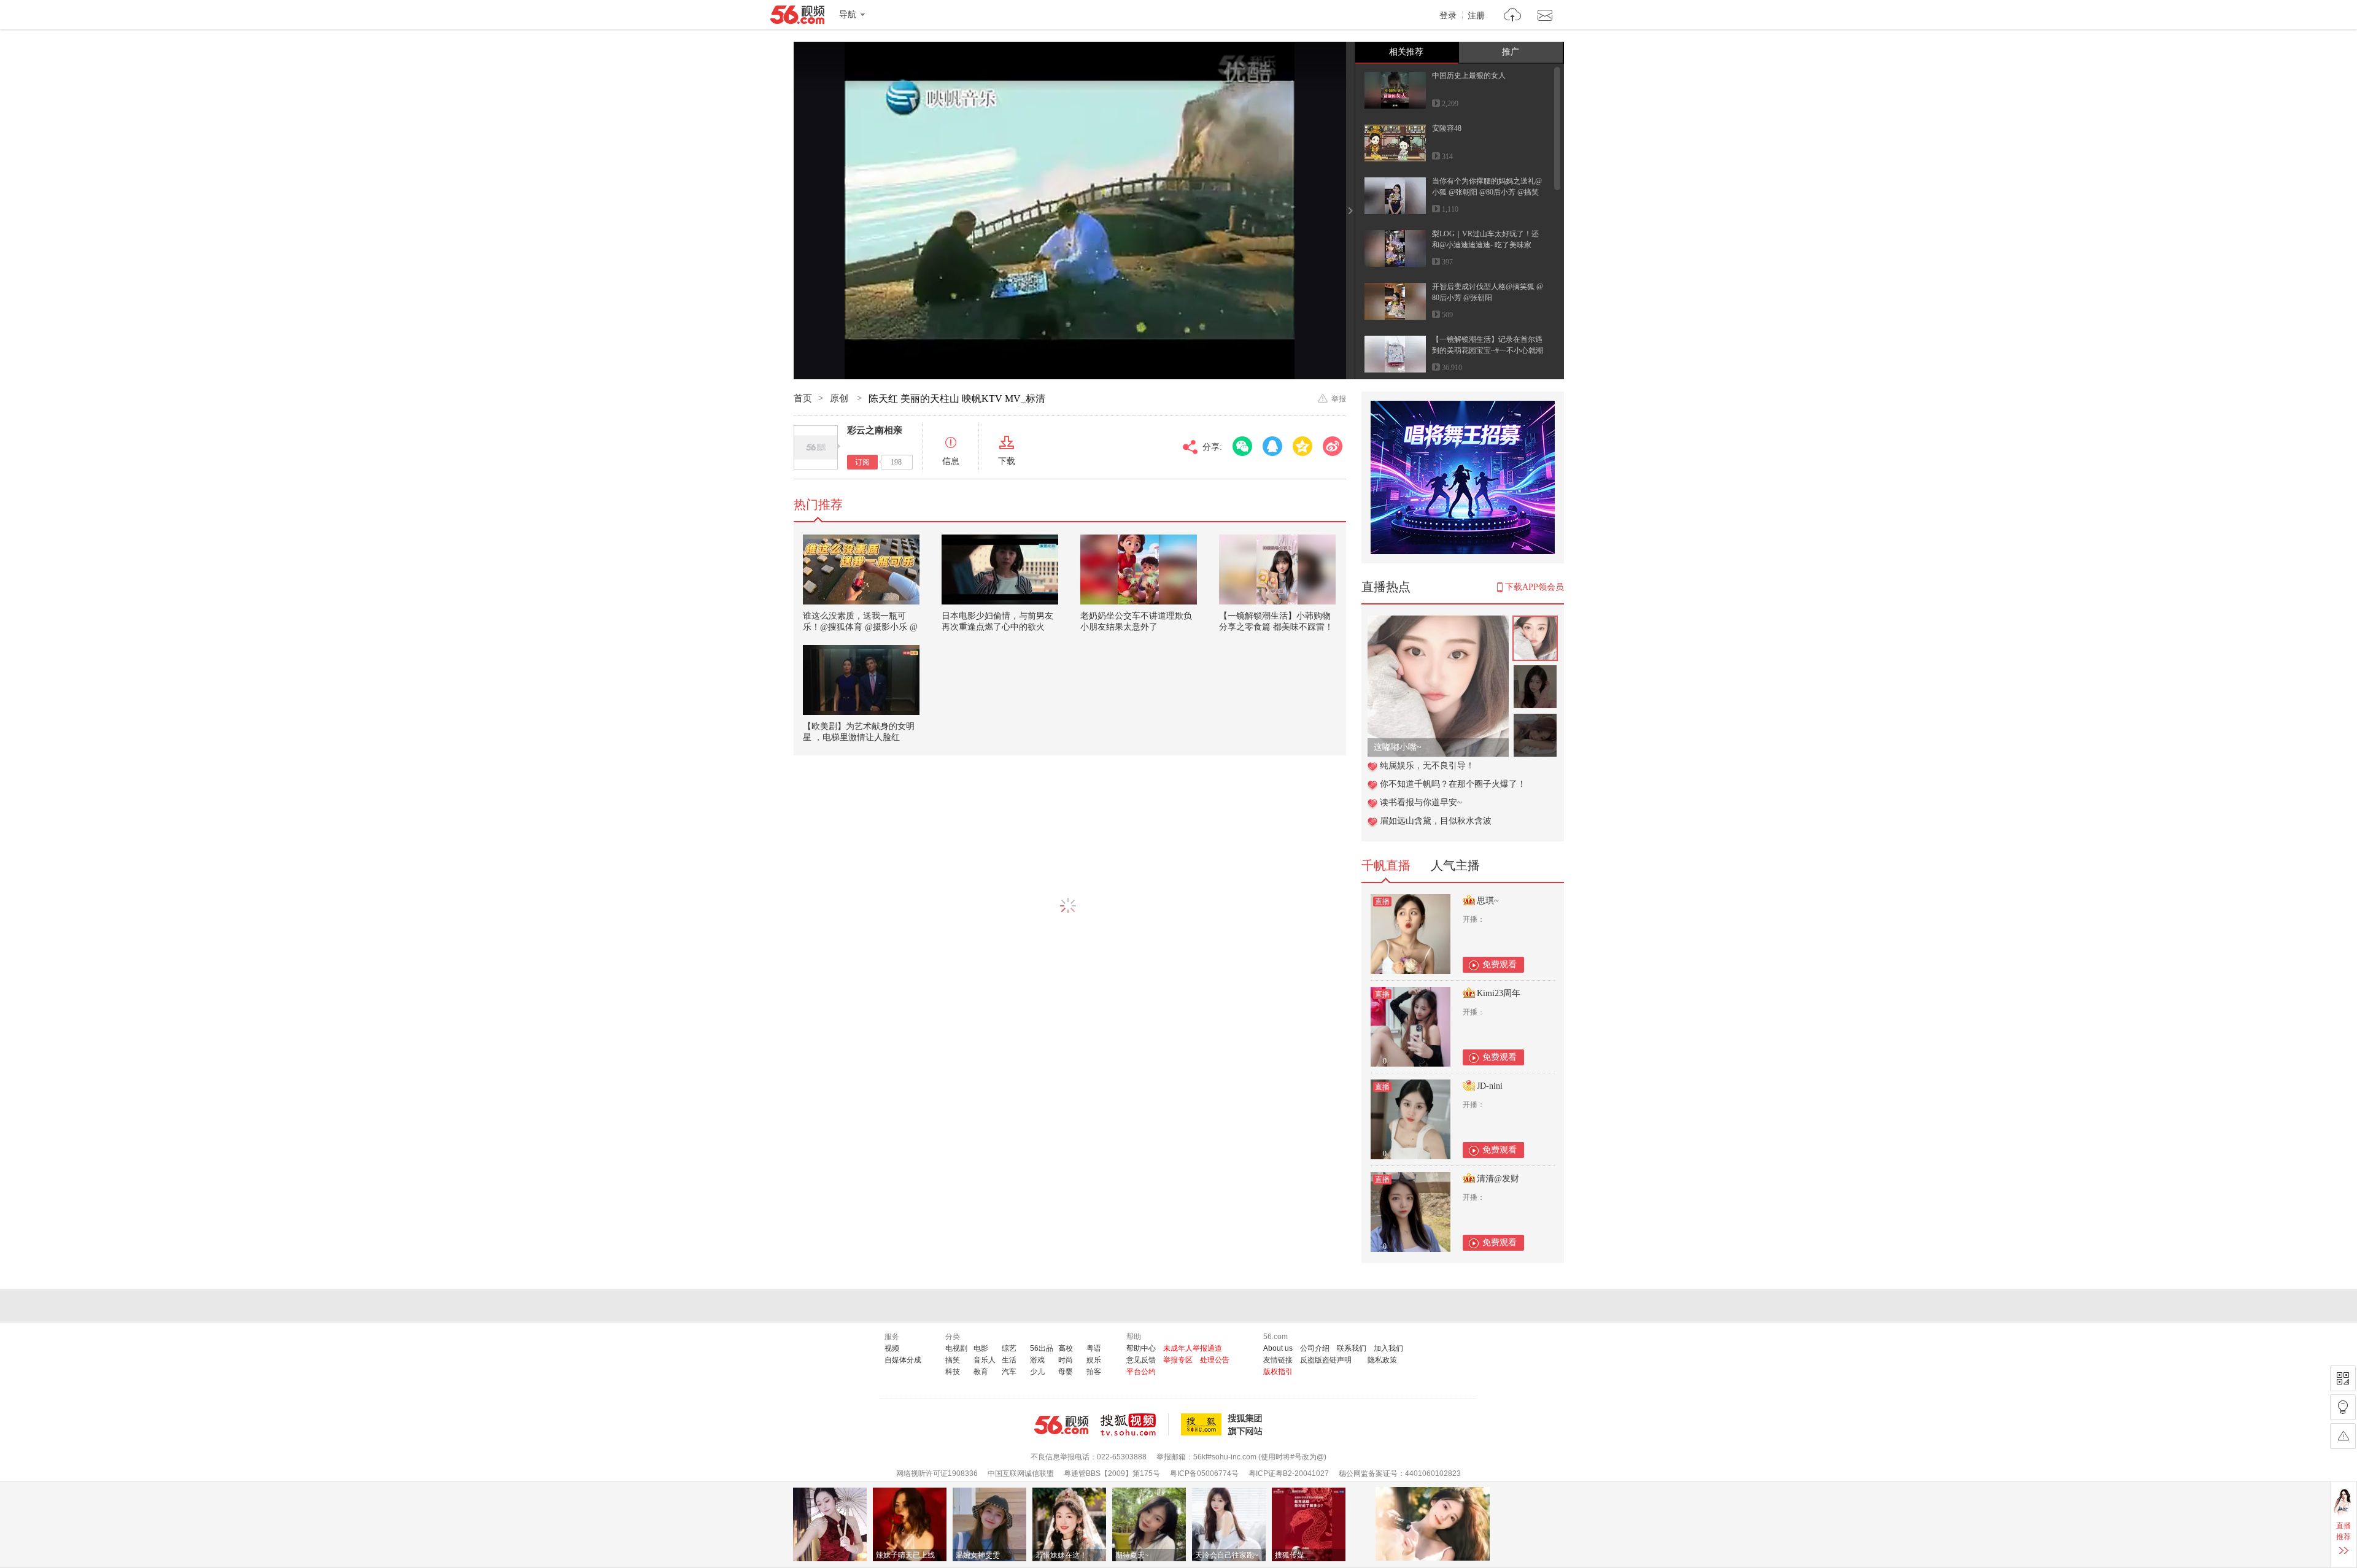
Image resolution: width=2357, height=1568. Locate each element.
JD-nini (1490, 1086)
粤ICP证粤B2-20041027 (1289, 1473)
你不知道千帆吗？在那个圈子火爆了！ (1453, 784)
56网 (1061, 1425)
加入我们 (1388, 1348)
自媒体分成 (903, 1360)
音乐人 (985, 1360)
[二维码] (2343, 1378)
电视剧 (956, 1348)
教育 (981, 1372)
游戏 (1037, 1360)
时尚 (1066, 1360)
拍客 (1094, 1372)
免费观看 (1500, 964)
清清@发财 (1498, 1179)
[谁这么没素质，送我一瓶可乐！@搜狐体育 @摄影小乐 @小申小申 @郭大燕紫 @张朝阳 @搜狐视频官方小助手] (861, 570)
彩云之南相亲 (875, 430)
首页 (803, 398)
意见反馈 (1141, 1360)
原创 (840, 398)
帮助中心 (1141, 1348)
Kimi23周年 (1499, 993)
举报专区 (1178, 1360)
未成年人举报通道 (1193, 1348)
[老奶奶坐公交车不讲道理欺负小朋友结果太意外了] (1139, 570)
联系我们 (1352, 1348)
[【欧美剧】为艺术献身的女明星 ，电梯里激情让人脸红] (861, 680)
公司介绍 (1315, 1348)
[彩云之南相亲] (816, 447)
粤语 (1094, 1348)
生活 (1009, 1360)
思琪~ (1488, 901)
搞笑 (953, 1360)
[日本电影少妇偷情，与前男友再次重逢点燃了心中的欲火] (1000, 570)
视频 (892, 1348)
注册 (1476, 16)
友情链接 (1278, 1360)
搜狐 (1224, 1424)
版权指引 (1278, 1372)
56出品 (1042, 1348)
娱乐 (1094, 1360)
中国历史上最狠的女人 (1469, 75)
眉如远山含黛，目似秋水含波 (1436, 821)
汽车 (1009, 1372)
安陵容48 (1447, 128)
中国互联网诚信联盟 (1021, 1473)
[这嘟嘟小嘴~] (1438, 622)
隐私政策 (1382, 1360)
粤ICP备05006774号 (1204, 1473)
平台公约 (1141, 1372)
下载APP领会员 (1535, 587)
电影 (981, 1348)
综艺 (1009, 1348)
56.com (797, 17)
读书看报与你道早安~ (1421, 802)
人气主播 (1455, 865)
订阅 (862, 462)
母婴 (1066, 1372)
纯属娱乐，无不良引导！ (1427, 766)
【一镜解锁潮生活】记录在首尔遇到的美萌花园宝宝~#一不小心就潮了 (1488, 350)
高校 (1066, 1348)
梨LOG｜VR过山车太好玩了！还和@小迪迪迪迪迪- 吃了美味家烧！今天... (1485, 245)
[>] (1513, 16)
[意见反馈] (2343, 1436)
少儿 (1037, 1372)
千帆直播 (1386, 865)
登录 (1448, 16)
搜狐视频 (1135, 1424)
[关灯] (2343, 1407)
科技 (953, 1372)
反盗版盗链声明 (1326, 1360)
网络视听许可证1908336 (937, 1473)
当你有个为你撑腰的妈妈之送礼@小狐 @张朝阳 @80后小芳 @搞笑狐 (1487, 192)
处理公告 (1215, 1360)
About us (1278, 1348)
